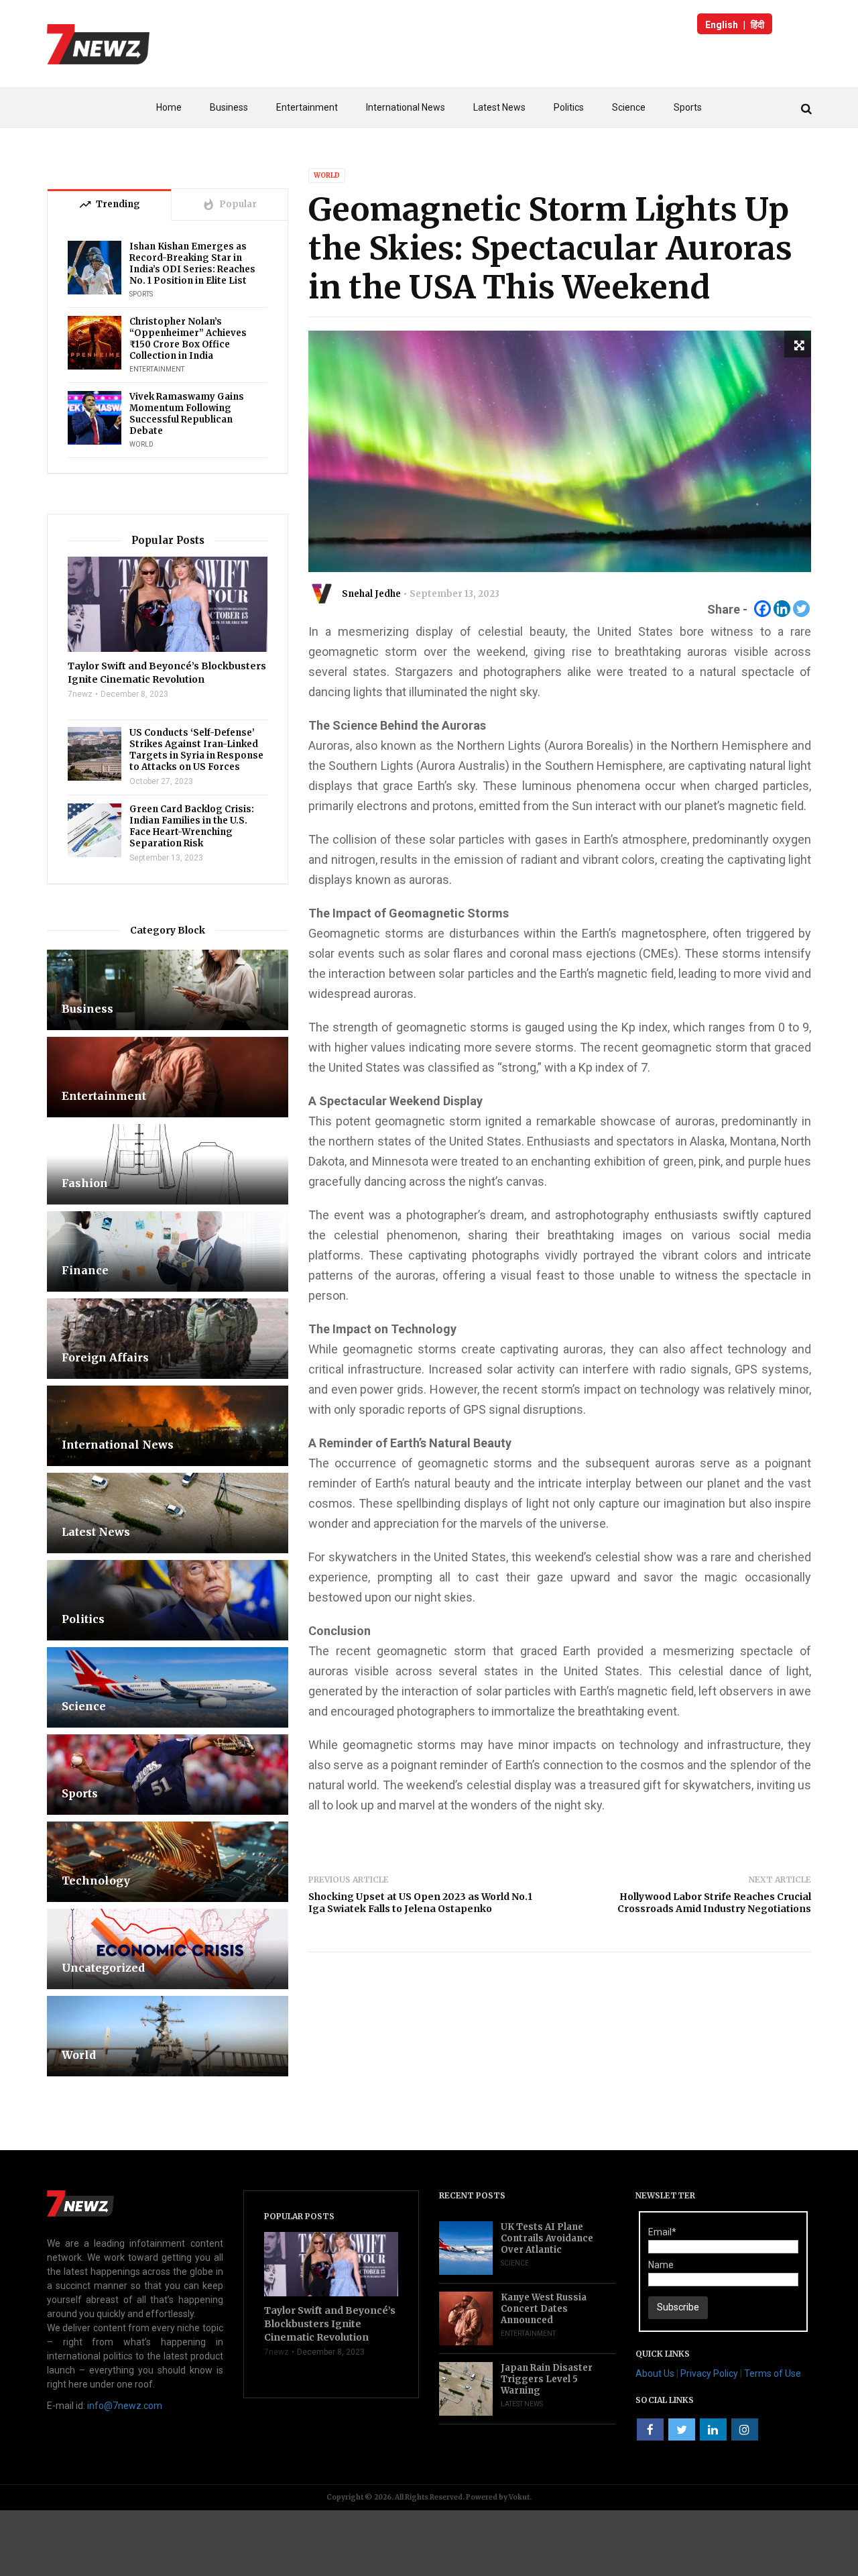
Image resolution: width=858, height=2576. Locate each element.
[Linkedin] (782, 609)
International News (406, 107)
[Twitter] (801, 609)
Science (629, 107)
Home (169, 107)
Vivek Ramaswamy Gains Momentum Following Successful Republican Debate (187, 414)
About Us (655, 2373)
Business (229, 107)
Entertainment (307, 107)
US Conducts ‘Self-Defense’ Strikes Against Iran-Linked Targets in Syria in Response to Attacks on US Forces (196, 750)
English (722, 25)
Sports (688, 107)
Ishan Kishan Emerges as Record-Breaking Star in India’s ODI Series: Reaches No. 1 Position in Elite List (192, 264)
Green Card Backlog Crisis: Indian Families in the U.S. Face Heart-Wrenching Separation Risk (192, 826)
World (327, 175)
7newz (80, 694)
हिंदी (757, 25)
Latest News (499, 107)
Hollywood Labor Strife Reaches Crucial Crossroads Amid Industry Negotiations (714, 1903)
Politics (569, 107)
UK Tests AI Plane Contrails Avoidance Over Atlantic (547, 2238)
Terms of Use (773, 2373)
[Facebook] (762, 609)
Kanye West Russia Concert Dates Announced (544, 2309)
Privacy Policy (709, 2373)
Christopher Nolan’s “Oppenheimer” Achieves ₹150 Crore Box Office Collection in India (188, 339)
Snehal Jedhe (371, 594)
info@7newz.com (125, 2406)
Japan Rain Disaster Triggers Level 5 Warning (547, 2379)
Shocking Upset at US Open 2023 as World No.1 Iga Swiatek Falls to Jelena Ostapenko (420, 1903)
